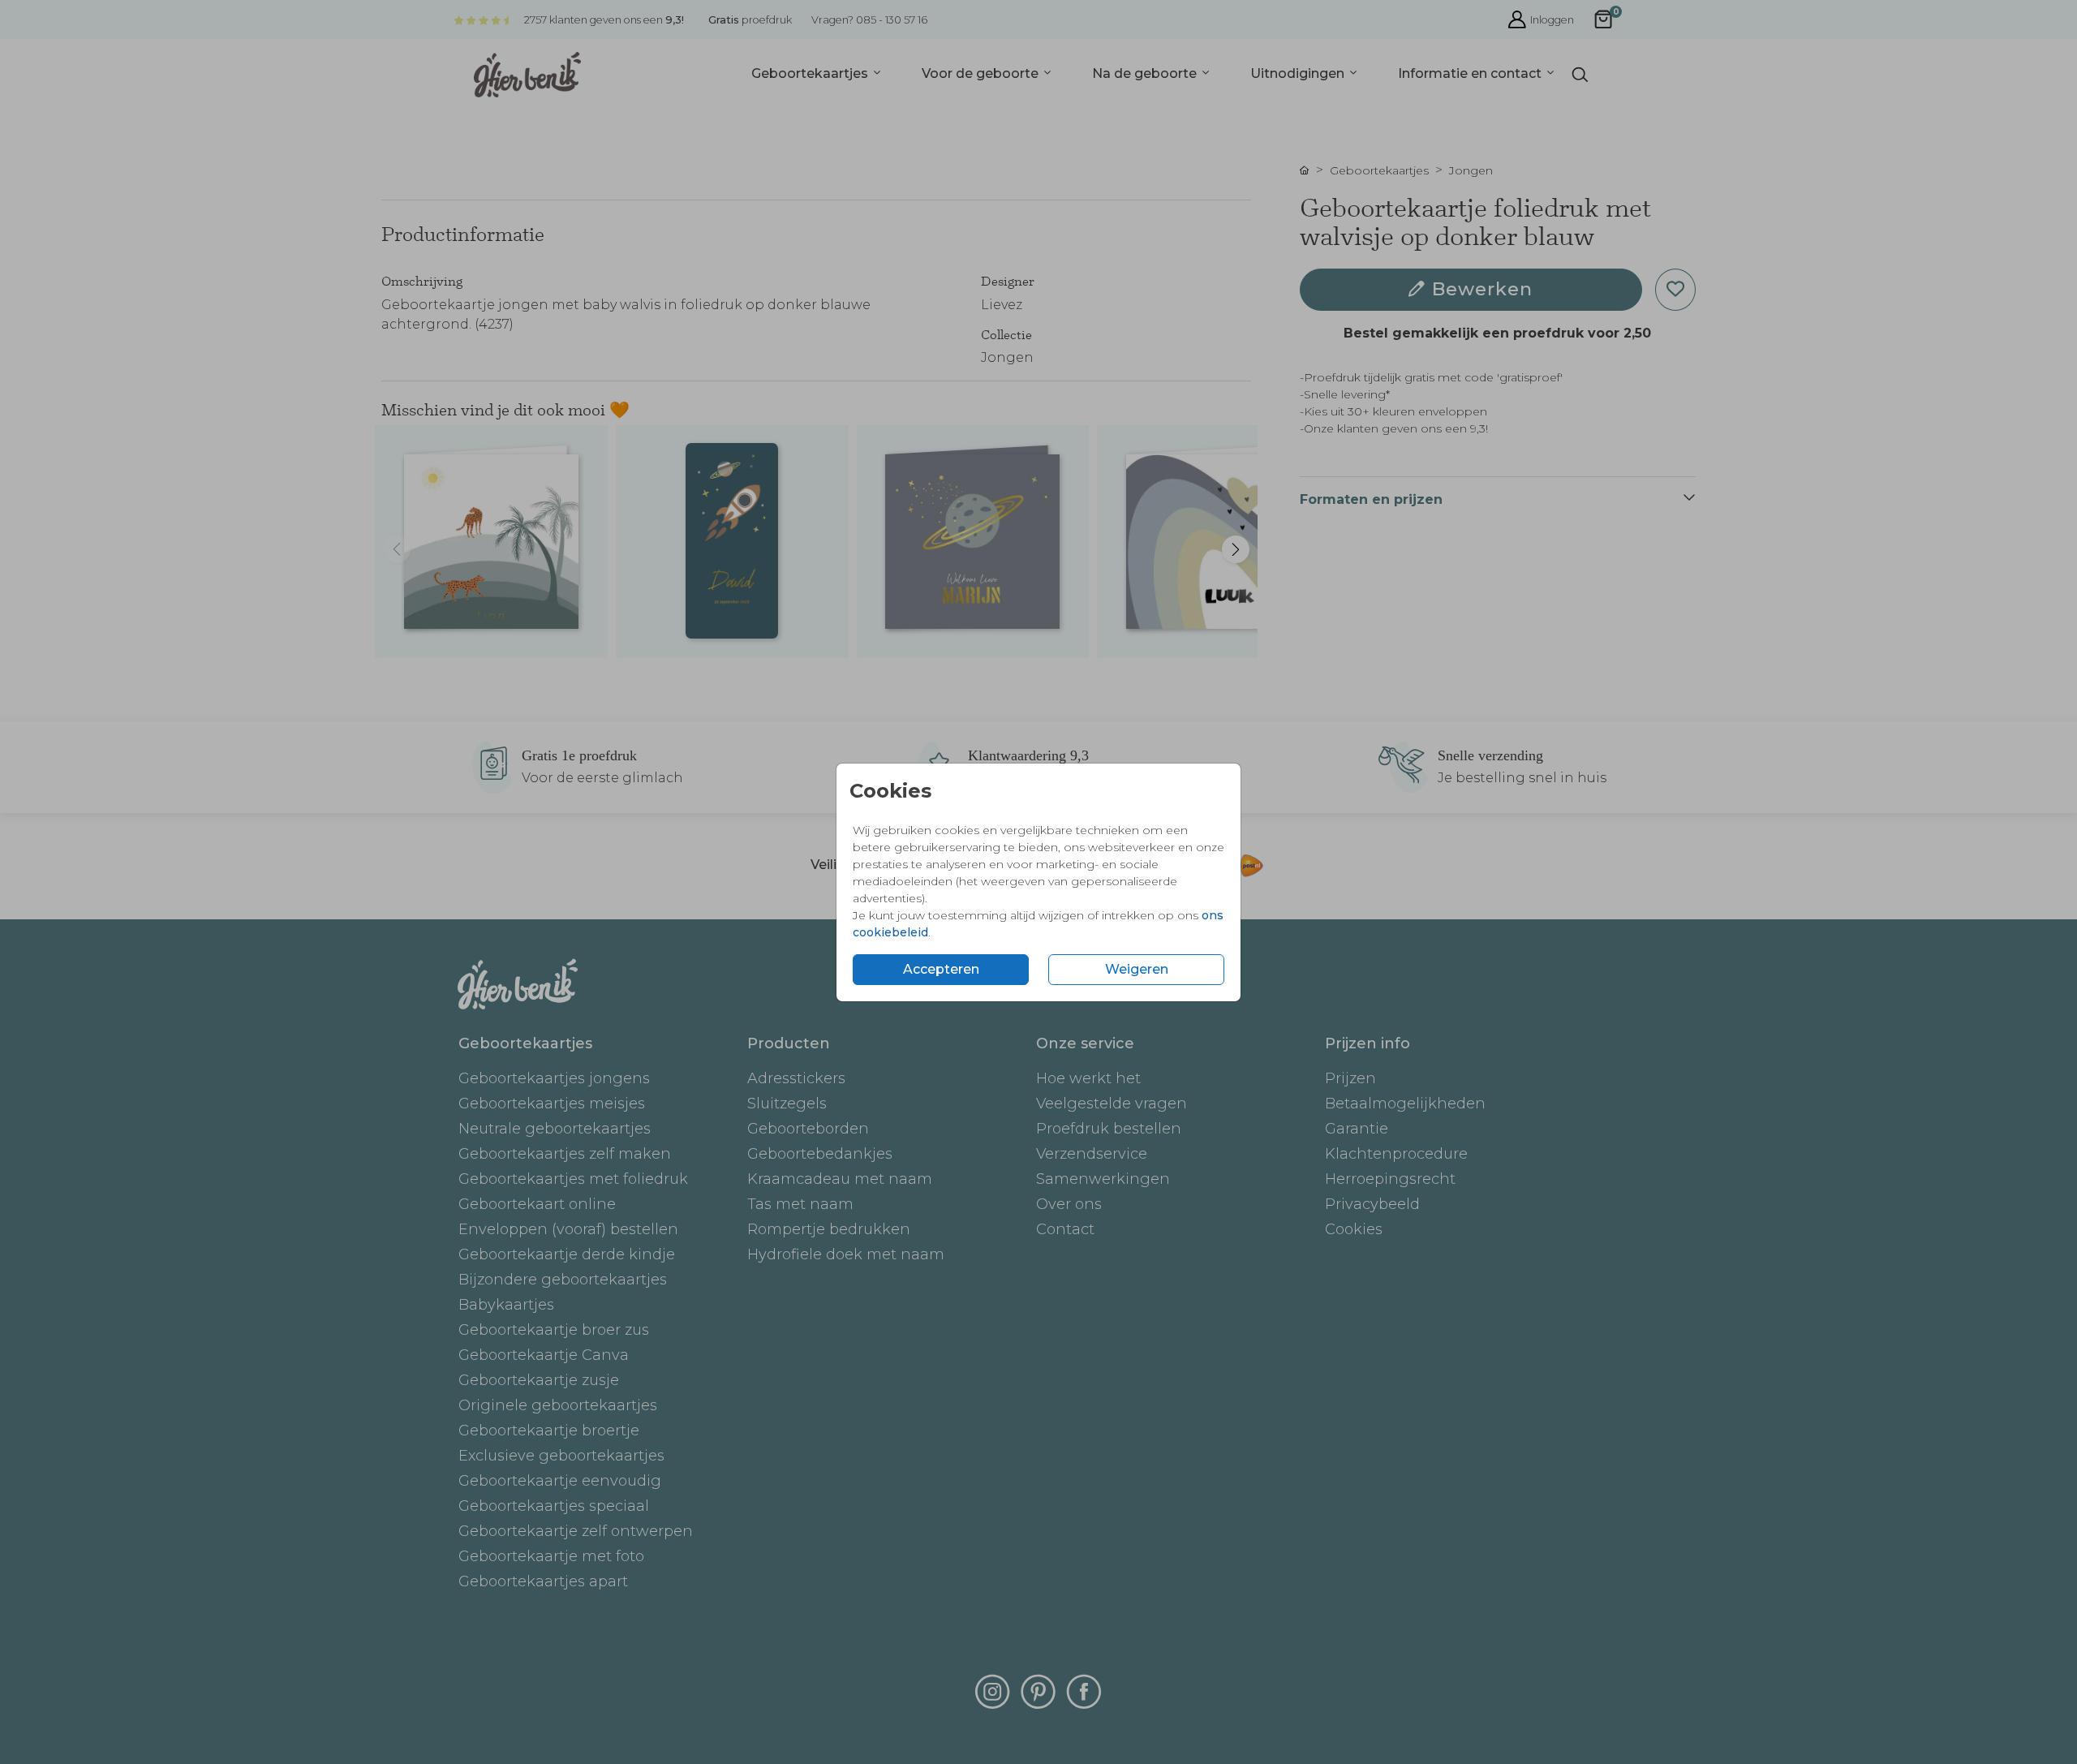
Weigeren (1137, 969)
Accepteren (941, 969)
